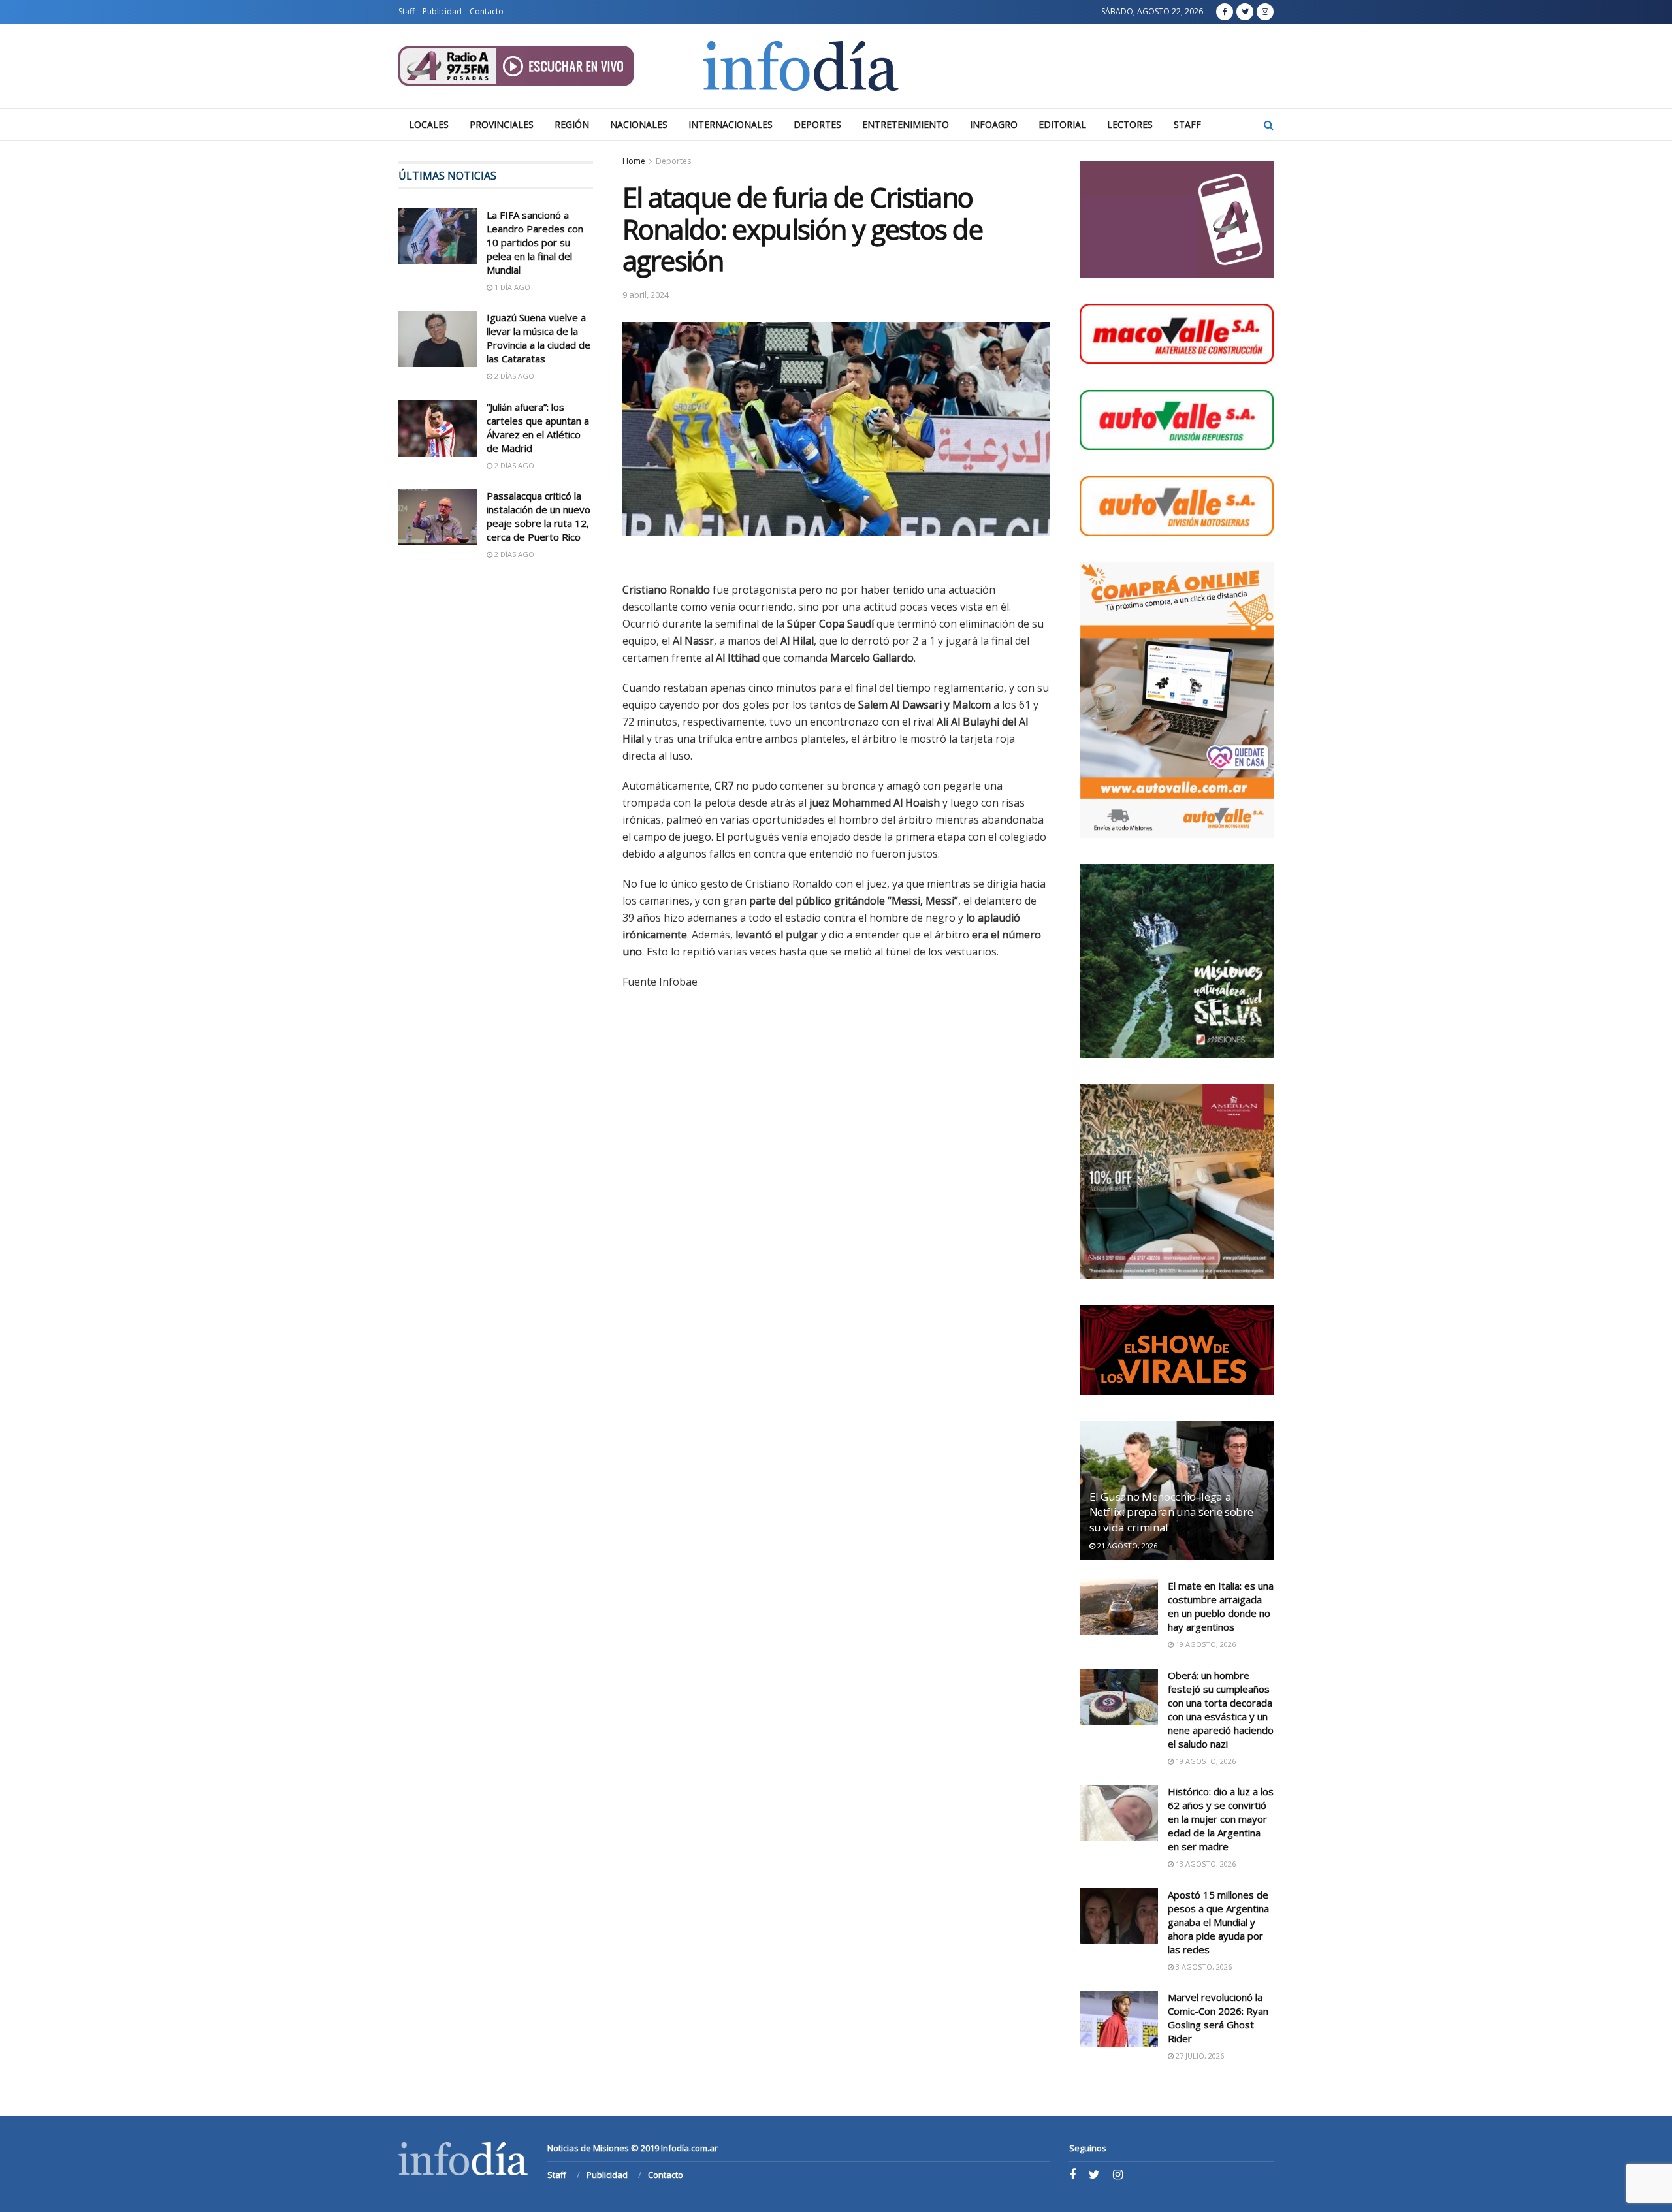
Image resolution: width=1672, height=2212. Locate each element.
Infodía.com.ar (689, 2148)
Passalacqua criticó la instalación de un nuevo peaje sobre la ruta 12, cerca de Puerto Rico (539, 516)
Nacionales (639, 124)
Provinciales (502, 124)
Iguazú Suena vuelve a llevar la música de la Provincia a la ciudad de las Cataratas (539, 338)
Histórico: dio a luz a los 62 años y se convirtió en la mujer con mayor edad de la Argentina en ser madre (1221, 1819)
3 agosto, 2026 (1203, 1967)
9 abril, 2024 (646, 295)
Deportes (817, 124)
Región (572, 124)
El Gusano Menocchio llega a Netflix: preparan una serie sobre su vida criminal (1171, 1512)
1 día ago (511, 287)
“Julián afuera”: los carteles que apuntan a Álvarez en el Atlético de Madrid (538, 427)
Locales (429, 124)
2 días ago (513, 376)
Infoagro (994, 124)
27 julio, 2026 (1199, 2056)
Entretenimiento (906, 124)
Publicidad (442, 11)
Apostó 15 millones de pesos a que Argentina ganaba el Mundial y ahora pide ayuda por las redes (1218, 1922)
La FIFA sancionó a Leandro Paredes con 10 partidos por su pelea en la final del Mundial (535, 242)
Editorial (1062, 124)
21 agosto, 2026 (1126, 1546)
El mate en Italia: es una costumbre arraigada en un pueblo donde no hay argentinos (1221, 1606)
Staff (407, 11)
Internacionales (731, 124)
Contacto (487, 11)
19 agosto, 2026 (1205, 1644)
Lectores (1130, 124)
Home (634, 161)
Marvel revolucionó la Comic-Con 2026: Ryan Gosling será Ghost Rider (1218, 2018)
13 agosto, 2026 (1205, 1864)
